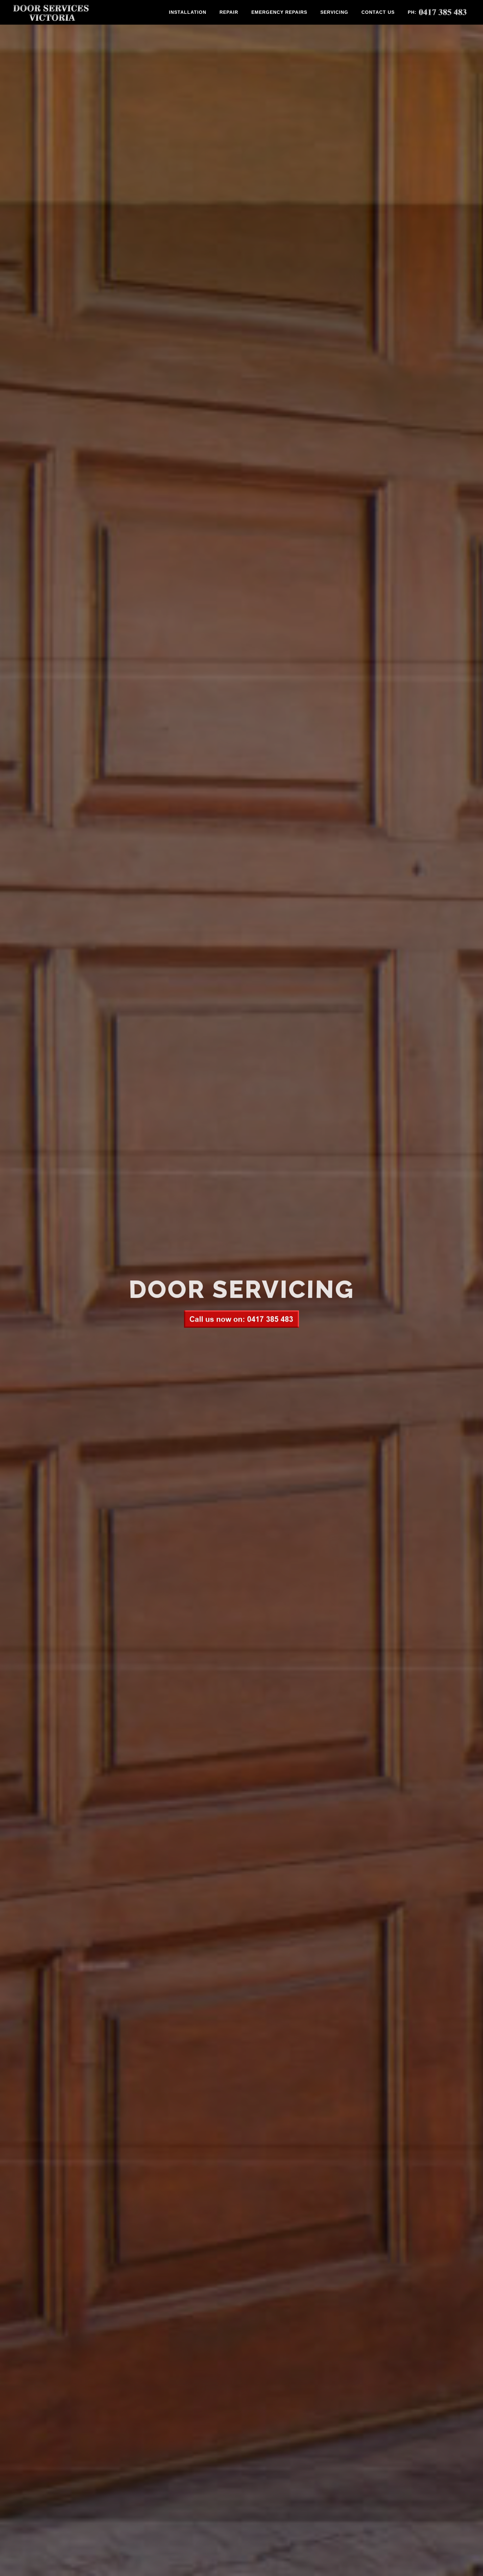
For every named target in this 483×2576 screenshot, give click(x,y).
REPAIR (229, 12)
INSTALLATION (188, 12)
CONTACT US (378, 12)
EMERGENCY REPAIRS (279, 12)
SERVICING (334, 12)
